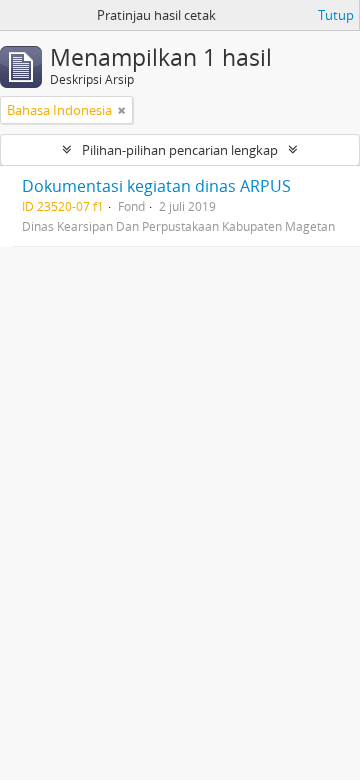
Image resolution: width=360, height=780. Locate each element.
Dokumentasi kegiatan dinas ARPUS (156, 186)
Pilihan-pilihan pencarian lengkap (180, 150)
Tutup (336, 15)
